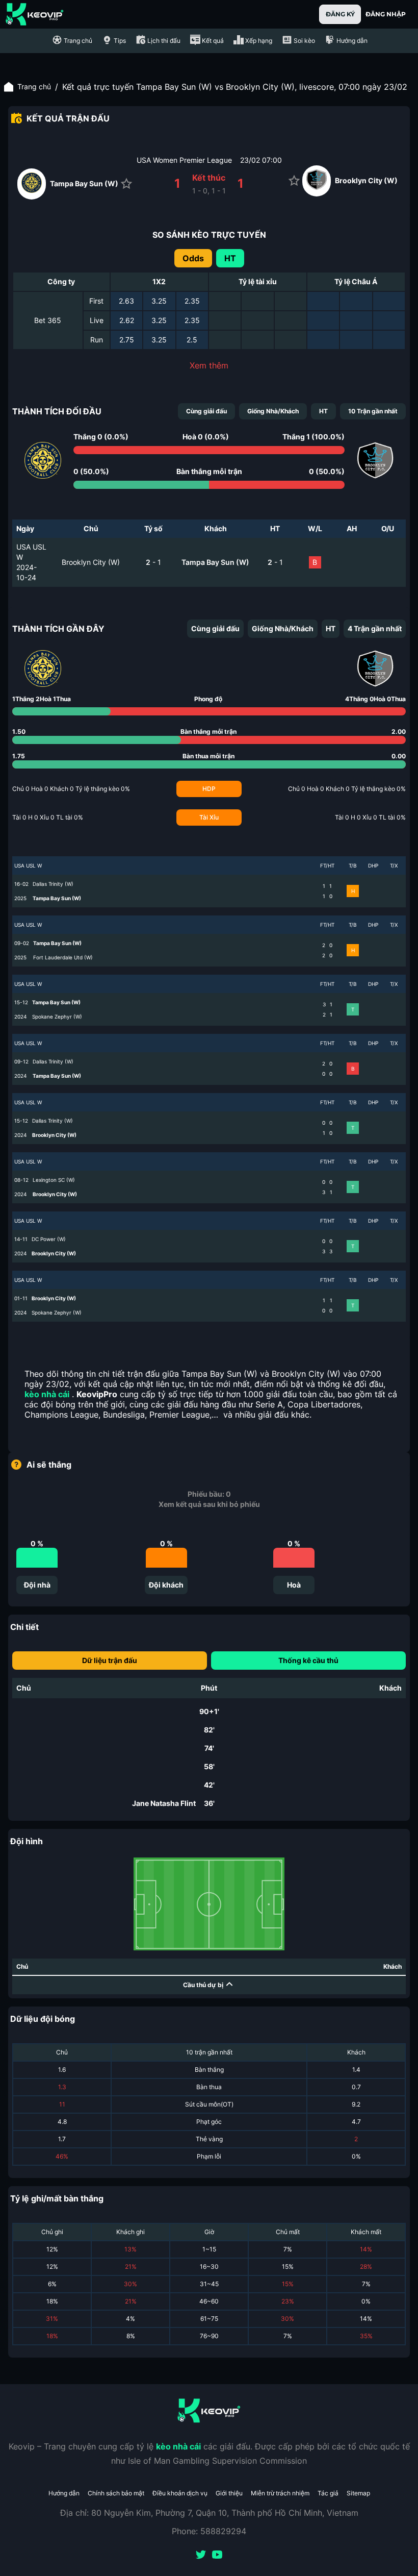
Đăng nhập (386, 14)
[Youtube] (217, 2556)
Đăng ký (340, 14)
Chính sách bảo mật (116, 2493)
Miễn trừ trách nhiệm (280, 2493)
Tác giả (328, 2493)
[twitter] (201, 2556)
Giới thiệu (229, 2493)
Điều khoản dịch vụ (180, 2493)
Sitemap (358, 2493)
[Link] (35, 14)
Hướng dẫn (64, 2493)
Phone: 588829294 (209, 2531)
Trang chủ (34, 86)
